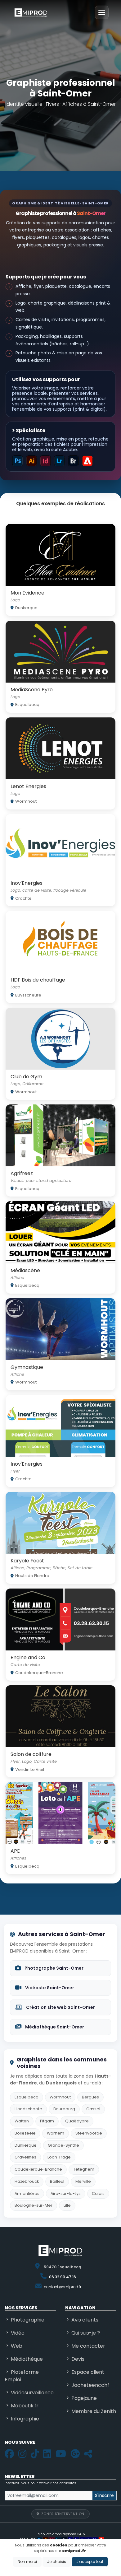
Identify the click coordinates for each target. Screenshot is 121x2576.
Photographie (28, 2320)
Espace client (88, 2372)
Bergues (90, 2097)
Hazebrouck (27, 2181)
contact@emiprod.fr (63, 2287)
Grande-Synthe (63, 2145)
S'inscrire (104, 2495)
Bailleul (57, 2181)
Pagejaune (84, 2398)
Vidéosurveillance (32, 2393)
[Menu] (102, 12)
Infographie (25, 2419)
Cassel (93, 2109)
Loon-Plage (59, 2157)
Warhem (56, 2133)
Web (17, 2346)
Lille (67, 2205)
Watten (22, 2121)
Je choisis (57, 2562)
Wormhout (60, 2097)
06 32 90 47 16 (63, 2277)
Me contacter (88, 2346)
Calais (98, 2193)
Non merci (27, 2562)
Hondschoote (28, 2109)
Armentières (27, 2193)
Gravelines (25, 2157)
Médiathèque (27, 2359)
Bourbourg (64, 2109)
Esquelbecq (27, 2097)
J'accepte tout (90, 2562)
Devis (78, 2359)
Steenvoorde (89, 2133)
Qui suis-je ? (86, 2333)
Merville (83, 2181)
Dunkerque (26, 2145)
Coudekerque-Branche (38, 2169)
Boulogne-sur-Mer (34, 2205)
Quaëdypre (77, 2121)
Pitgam (47, 2121)
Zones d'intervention (63, 2514)
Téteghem (84, 2169)
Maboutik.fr (25, 2406)
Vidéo (18, 2333)
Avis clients (85, 2320)
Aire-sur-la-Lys (66, 2193)
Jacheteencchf (90, 2385)
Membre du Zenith (94, 2411)
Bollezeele (25, 2133)
